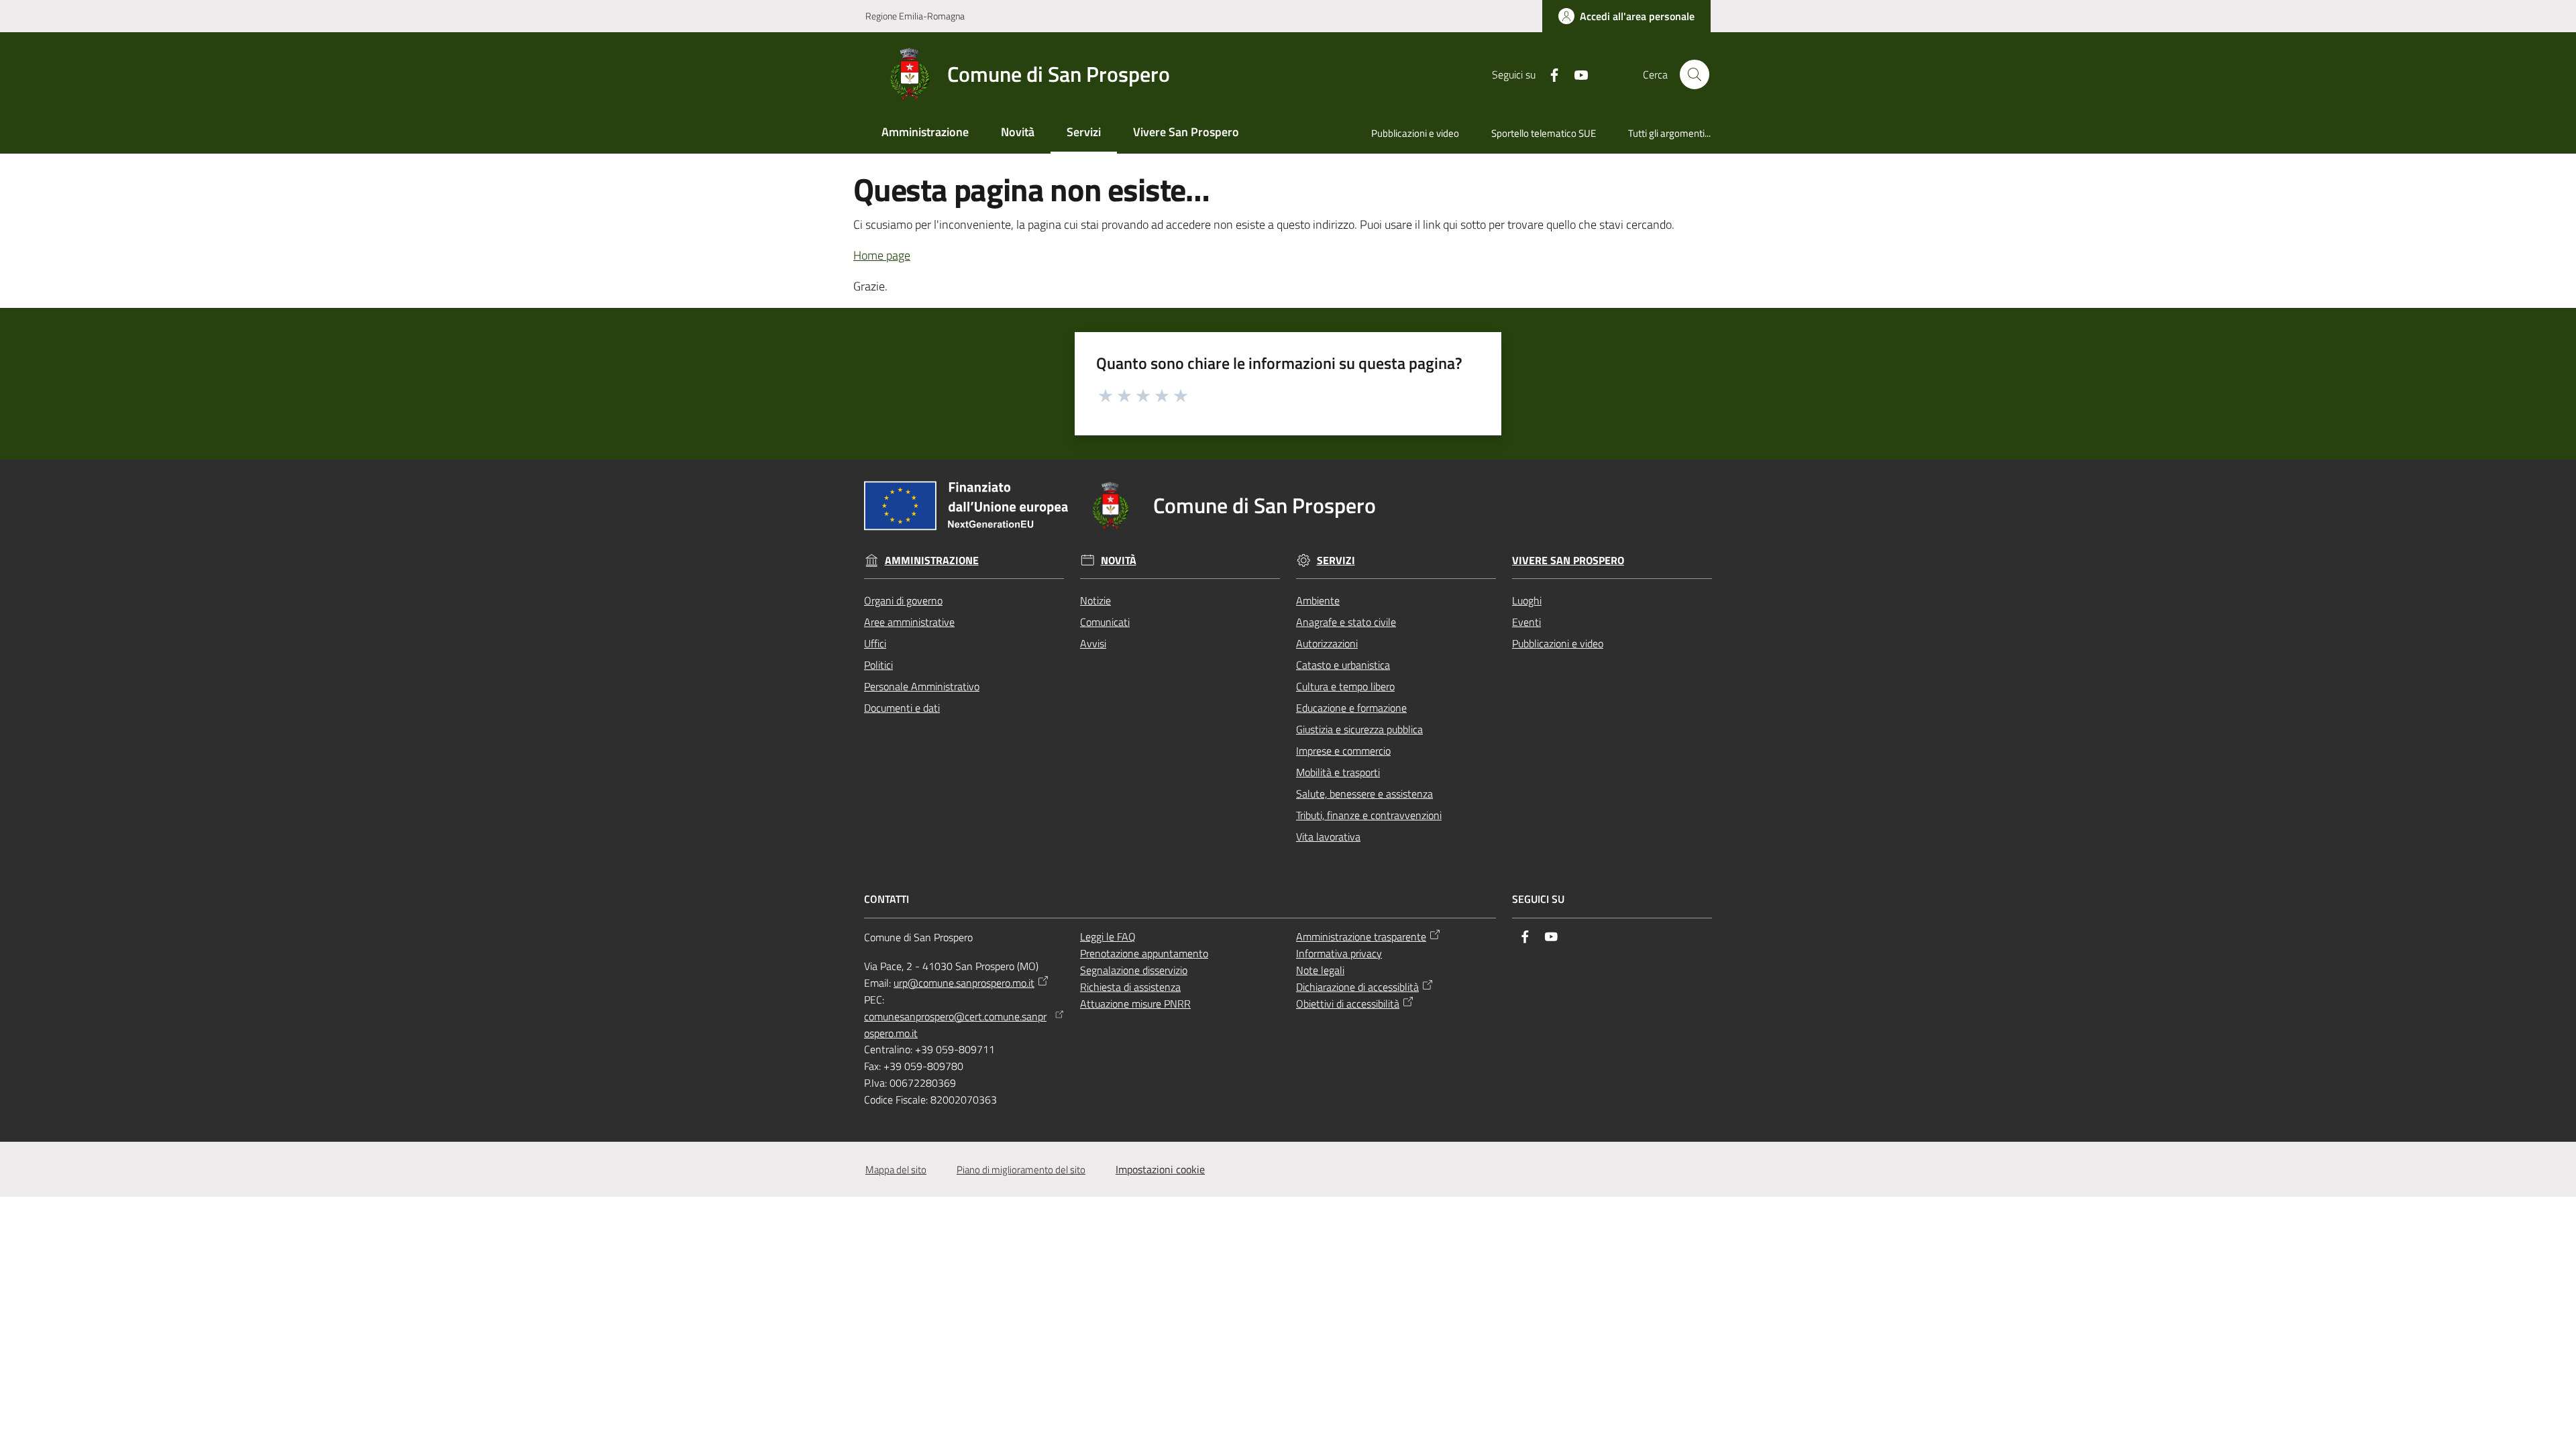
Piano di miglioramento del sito (1021, 1170)
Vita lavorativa (1328, 837)
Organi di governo (903, 600)
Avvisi (1093, 643)
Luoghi (1527, 600)
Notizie (1095, 600)
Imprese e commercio (1343, 751)
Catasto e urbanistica (1343, 665)
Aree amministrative (909, 622)
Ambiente (1318, 600)
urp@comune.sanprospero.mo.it (964, 983)
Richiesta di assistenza (1130, 987)
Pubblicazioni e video (1558, 643)
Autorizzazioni (1327, 643)
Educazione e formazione (1351, 708)
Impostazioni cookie (1160, 1169)
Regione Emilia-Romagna (915, 16)
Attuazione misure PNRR (1135, 1004)
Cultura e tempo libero (1345, 686)
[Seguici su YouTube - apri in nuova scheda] (1576, 74)
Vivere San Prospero (1568, 560)
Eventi (1526, 622)
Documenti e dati (902, 708)
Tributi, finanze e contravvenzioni (1369, 815)
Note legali (1320, 970)
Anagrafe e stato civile (1346, 622)
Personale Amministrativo (922, 686)
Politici (878, 665)
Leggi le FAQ (1108, 936)
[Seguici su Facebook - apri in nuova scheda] (1549, 74)
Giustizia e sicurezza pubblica (1359, 729)
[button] (1695, 74)
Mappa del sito (896, 1170)
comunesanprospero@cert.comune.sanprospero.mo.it (955, 1025)
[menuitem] (925, 133)
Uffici (875, 643)
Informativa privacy (1339, 953)
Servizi (1336, 560)
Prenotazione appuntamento (1144, 953)
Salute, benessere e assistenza (1364, 794)
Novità (1119, 560)
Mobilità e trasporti (1338, 772)
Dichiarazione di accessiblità (1357, 987)
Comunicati (1105, 622)
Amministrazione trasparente (1361, 936)
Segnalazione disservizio (1134, 970)
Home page (882, 255)
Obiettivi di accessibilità (1348, 1004)
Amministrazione (932, 560)
